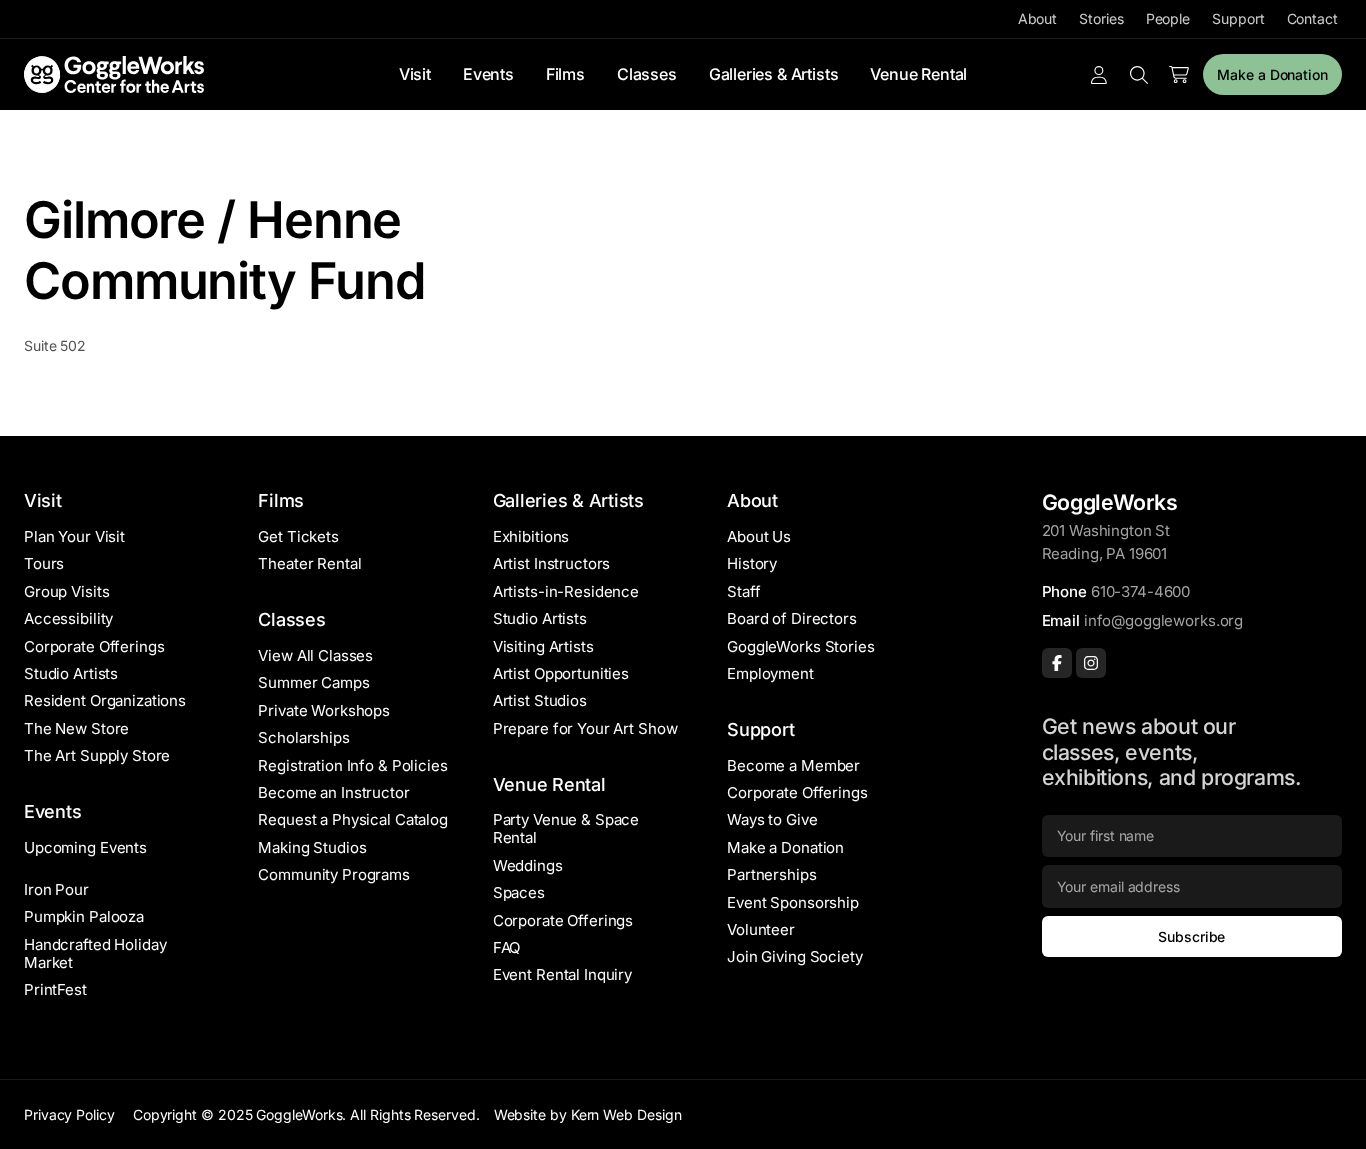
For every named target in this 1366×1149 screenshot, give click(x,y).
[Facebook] (1057, 663)
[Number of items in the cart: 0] (1179, 75)
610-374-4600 (1140, 591)
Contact (1312, 18)
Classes (647, 74)
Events (488, 74)
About (1038, 18)
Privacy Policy (69, 1114)
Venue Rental (918, 74)
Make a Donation (1272, 74)
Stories (1101, 18)
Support (1238, 18)
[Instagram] (1091, 663)
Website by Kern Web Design (588, 1114)
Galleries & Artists (774, 74)
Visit (415, 74)
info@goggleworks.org (1163, 620)
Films (565, 74)
